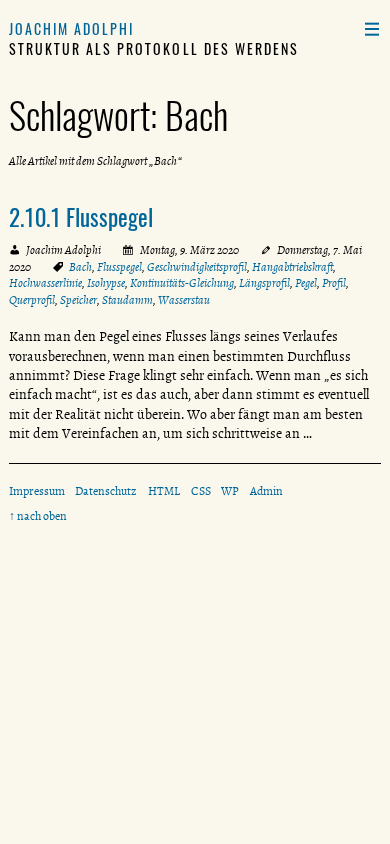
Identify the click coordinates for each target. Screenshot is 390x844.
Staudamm (127, 300)
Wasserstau (184, 300)
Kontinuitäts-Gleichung (182, 283)
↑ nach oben (38, 516)
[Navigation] (371, 28)
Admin (266, 491)
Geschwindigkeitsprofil (197, 267)
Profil (334, 283)
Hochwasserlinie (45, 283)
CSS (201, 491)
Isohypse (106, 283)
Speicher (78, 300)
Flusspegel (119, 267)
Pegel (306, 283)
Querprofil (32, 300)
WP (230, 491)
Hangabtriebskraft (292, 267)
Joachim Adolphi (72, 28)
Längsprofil (264, 283)
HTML (164, 491)
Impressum (37, 491)
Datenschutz (106, 491)
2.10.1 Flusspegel (81, 217)
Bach (80, 267)
